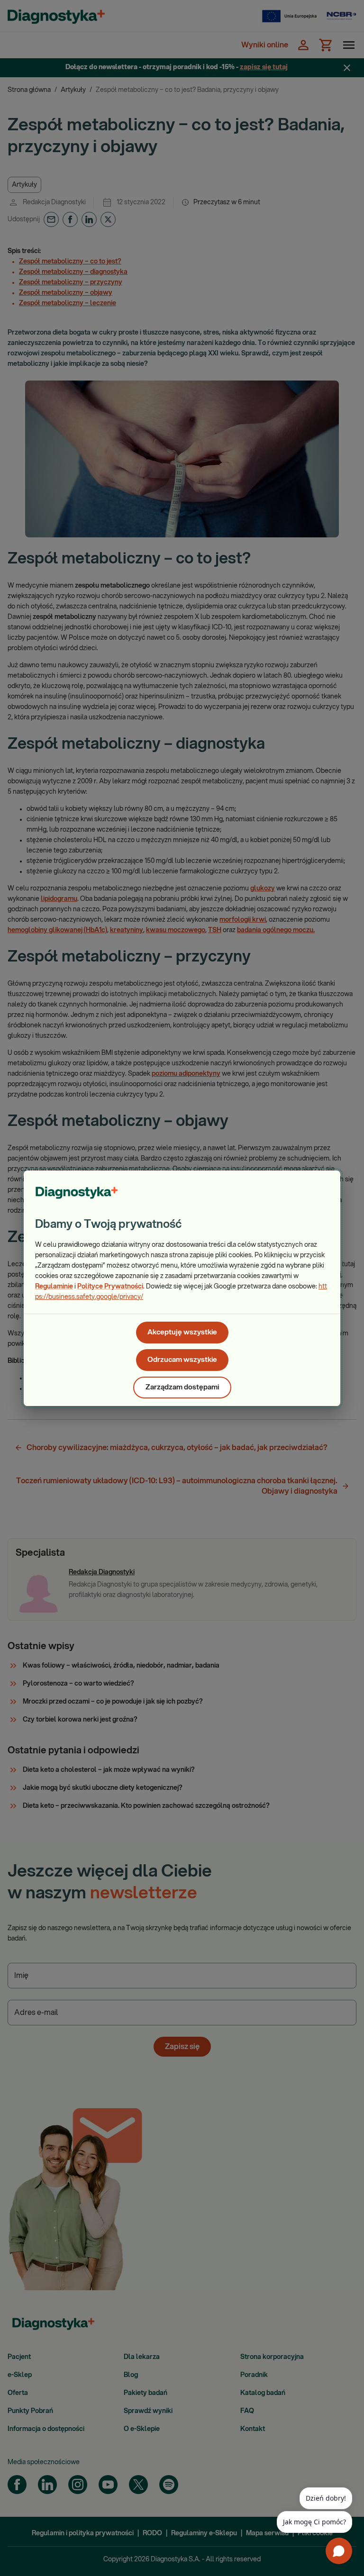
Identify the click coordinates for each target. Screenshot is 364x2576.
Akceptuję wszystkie (182, 1332)
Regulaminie (54, 1287)
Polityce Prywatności (110, 1287)
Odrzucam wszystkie (182, 1360)
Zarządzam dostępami (182, 1387)
